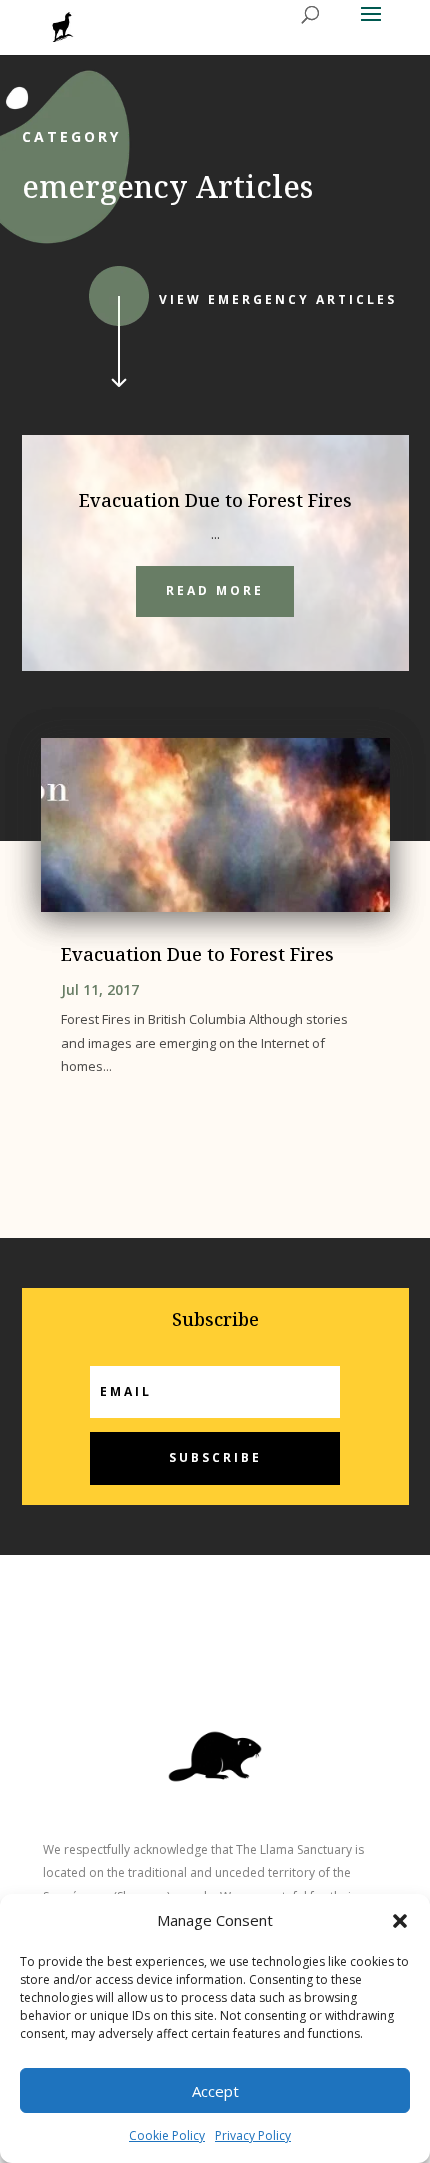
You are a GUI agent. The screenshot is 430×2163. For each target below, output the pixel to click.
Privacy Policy (253, 2135)
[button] (400, 1921)
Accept (215, 2091)
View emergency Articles (278, 299)
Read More (215, 590)
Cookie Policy (167, 2135)
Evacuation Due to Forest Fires (215, 500)
